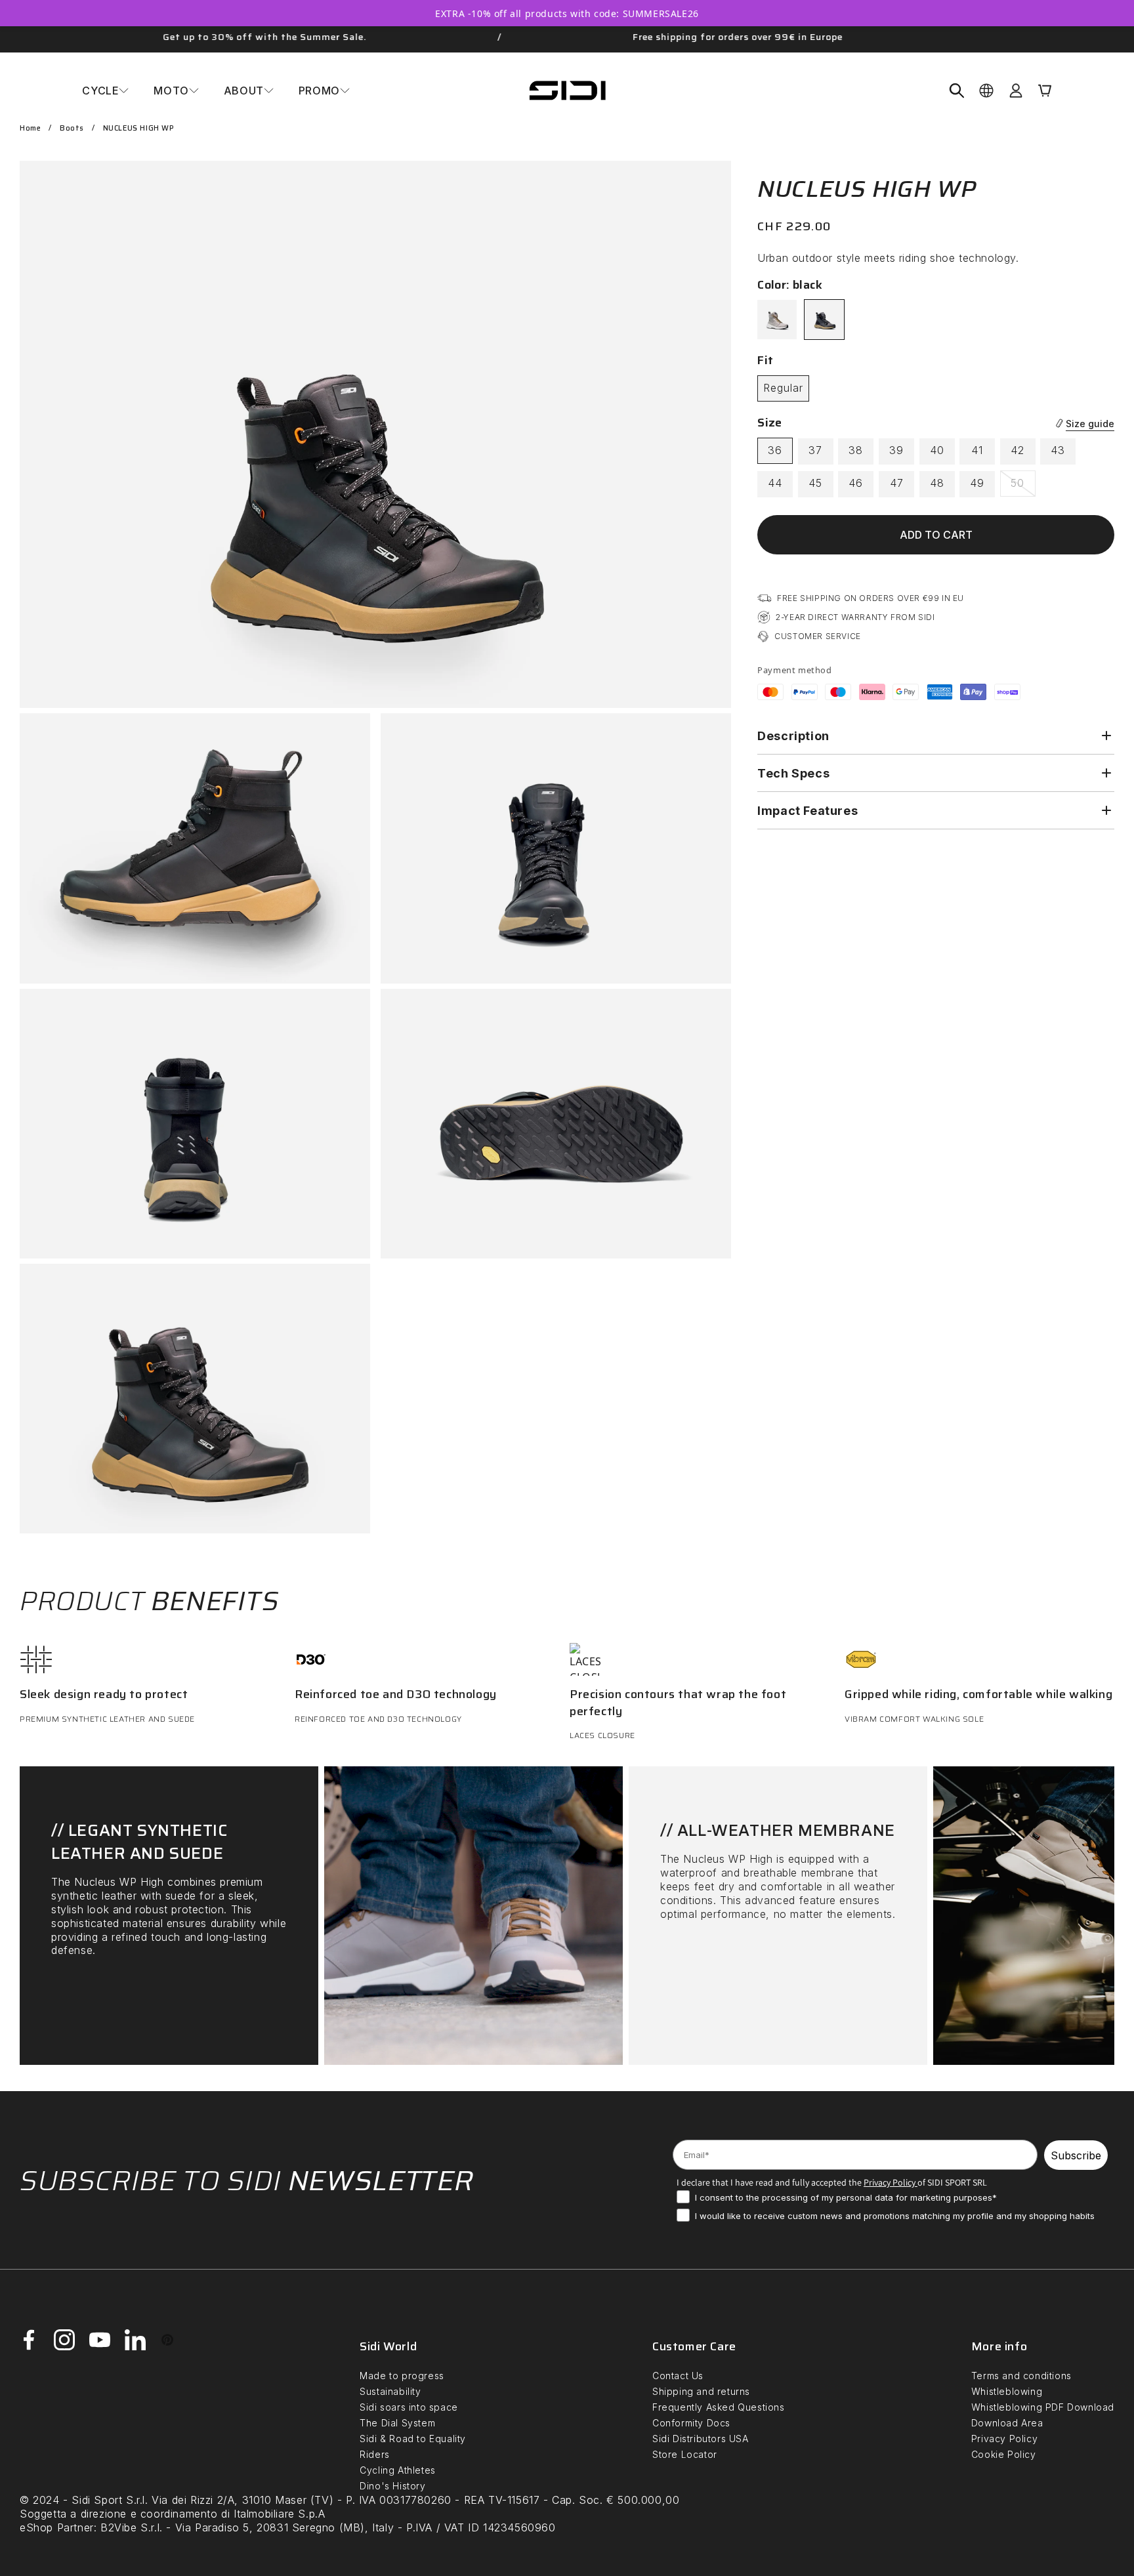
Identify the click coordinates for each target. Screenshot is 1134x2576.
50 (1023, 486)
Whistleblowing (1007, 2391)
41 (977, 450)
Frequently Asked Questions (719, 2407)
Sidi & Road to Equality (413, 2439)
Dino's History (392, 2486)
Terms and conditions (1021, 2376)
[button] (105, 91)
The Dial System (397, 2423)
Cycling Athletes (398, 2470)
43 (1058, 450)
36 (775, 450)
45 (815, 483)
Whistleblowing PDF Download (1043, 2407)
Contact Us (678, 2376)
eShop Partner (57, 2527)
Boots (72, 128)
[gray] (777, 320)
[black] (824, 320)
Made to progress (402, 2376)
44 (775, 483)
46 (856, 483)
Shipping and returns (701, 2391)
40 (937, 450)
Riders (375, 2454)
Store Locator (685, 2454)
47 (897, 483)
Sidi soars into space (409, 2407)
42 (1018, 450)
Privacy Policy (1004, 2439)
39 (896, 450)
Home (30, 128)
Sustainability (390, 2391)
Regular (783, 388)
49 (977, 483)
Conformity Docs (691, 2423)
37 (815, 450)
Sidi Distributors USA (701, 2439)
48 (937, 483)
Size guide (1090, 424)
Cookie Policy (1004, 2454)
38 (856, 450)
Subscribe (1076, 2155)
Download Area (1007, 2423)
